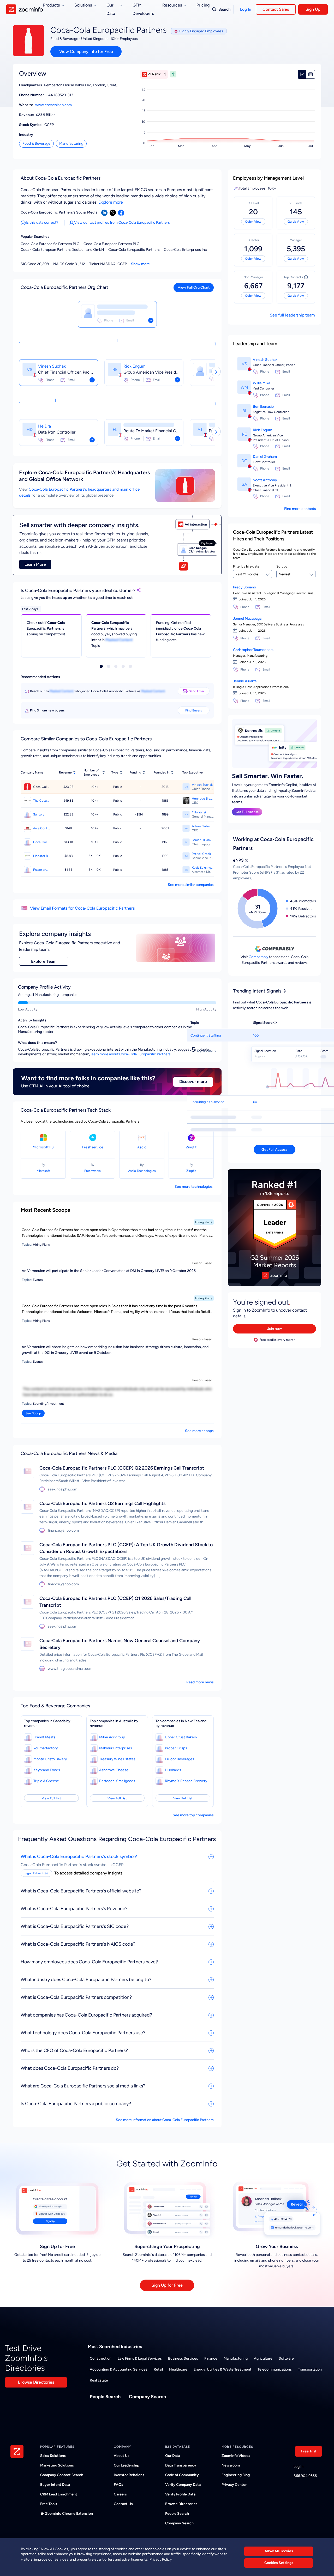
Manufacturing (71, 144)
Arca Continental (42, 828)
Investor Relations (129, 2475)
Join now (275, 1329)
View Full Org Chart (194, 287)
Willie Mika (261, 383)
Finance (211, 2358)
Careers (120, 2494)
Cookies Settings (279, 2563)
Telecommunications (275, 2369)
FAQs (118, 2485)
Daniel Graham (265, 457)
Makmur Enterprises (116, 1748)
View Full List (51, 1798)
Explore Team (44, 961)
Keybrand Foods (47, 1770)
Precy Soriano (244, 587)
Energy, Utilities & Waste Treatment (222, 2369)
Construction (101, 2358)
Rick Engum (135, 366)
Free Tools (49, 2504)
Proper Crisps (176, 1748)
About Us (122, 2456)
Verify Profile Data (180, 2494)
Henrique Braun (203, 799)
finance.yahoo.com (63, 1530)
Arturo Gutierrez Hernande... (203, 826)
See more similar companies (191, 885)
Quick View (253, 222)
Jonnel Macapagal (248, 619)
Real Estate (99, 2380)
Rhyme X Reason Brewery (186, 1781)
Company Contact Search (62, 2475)
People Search (105, 2397)
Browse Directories (36, 2382)
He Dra (44, 426)
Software (286, 2358)
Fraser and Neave (42, 870)
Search (224, 9)
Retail (158, 2369)
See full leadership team (292, 315)
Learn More (35, 564)
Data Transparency (181, 2465)
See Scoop (33, 1413)
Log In (246, 9)
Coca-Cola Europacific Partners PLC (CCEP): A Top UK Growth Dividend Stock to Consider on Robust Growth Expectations (126, 1548)
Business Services (183, 2358)
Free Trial (309, 2451)
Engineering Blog (236, 2475)
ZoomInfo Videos (236, 2456)
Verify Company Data (183, 2485)
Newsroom (231, 2465)
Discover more (193, 1082)
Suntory (39, 814)
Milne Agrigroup (112, 1737)
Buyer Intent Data (55, 2485)
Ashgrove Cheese (114, 1770)
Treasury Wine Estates (117, 1759)
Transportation (310, 2369)
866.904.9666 (305, 2476)
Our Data (173, 2456)
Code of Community (182, 2475)
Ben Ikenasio (263, 407)
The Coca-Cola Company (42, 801)
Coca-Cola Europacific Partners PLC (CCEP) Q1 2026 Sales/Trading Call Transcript (115, 1602)
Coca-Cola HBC (42, 842)
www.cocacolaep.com (53, 105)
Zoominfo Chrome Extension (69, 2514)
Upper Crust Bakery (181, 1737)
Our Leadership (126, 2465)
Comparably (258, 957)
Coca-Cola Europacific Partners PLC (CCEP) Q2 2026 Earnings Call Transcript (122, 1468)
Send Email (197, 691)
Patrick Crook (201, 854)
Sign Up (313, 9)
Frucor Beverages (180, 1759)
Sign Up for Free (167, 2285)
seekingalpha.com (62, 1489)
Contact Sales (276, 9)
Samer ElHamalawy (203, 840)
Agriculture (263, 2358)
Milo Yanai (199, 812)
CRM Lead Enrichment (59, 2494)
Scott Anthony (265, 480)
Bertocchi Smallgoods (117, 1781)
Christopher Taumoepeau (254, 650)
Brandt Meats (44, 1737)
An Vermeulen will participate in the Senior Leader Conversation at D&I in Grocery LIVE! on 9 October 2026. (109, 1271)
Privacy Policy (161, 2559)
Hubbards (173, 1770)
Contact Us (123, 2504)
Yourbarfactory (46, 1748)
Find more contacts (300, 509)
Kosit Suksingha (203, 868)
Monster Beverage (42, 856)
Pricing (203, 5)
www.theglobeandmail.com (70, 1669)
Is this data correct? (42, 223)
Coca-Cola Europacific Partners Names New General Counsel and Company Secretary (120, 1644)
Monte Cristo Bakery (50, 1759)
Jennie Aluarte (245, 681)
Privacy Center (234, 2485)
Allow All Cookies (279, 2551)
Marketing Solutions (57, 2465)
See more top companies (193, 1815)
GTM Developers (143, 9)
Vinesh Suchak (52, 366)
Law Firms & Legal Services (140, 2358)
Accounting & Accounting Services (119, 2369)
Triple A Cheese (46, 1781)
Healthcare (178, 2369)
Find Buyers (194, 710)
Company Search (147, 2397)
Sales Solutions (53, 2456)
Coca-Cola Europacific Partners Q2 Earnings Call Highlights (102, 1503)
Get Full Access (247, 812)
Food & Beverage (36, 144)
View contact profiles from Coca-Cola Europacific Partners (122, 223)
